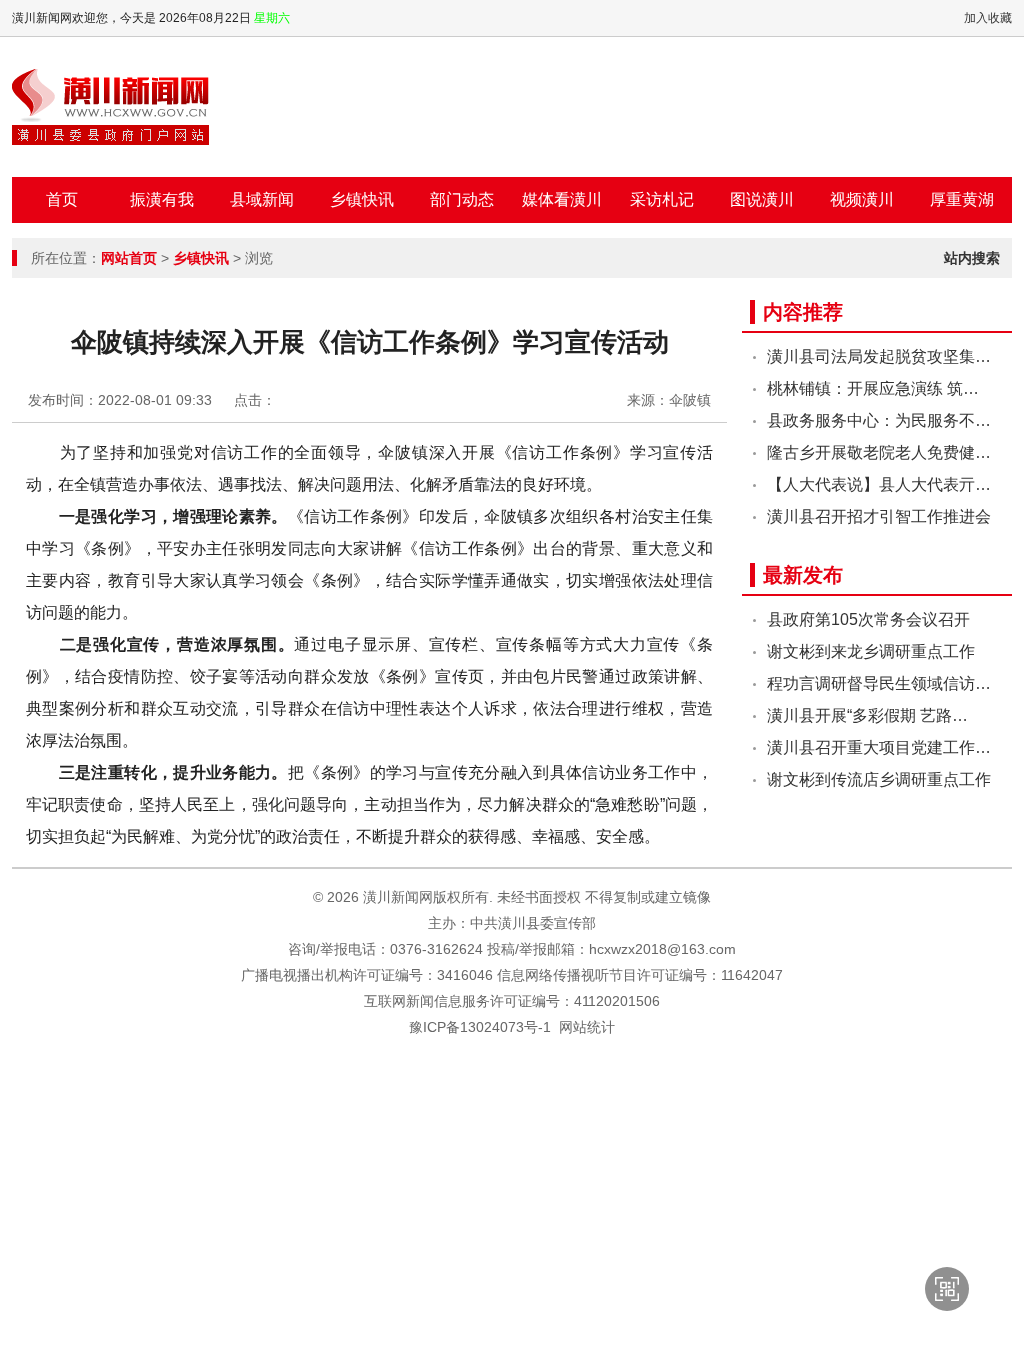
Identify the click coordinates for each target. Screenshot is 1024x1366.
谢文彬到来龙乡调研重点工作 (871, 651)
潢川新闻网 (110, 107)
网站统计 (587, 1027)
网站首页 (129, 258)
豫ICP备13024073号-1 (480, 1027)
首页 (62, 199)
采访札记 (662, 199)
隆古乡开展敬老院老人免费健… (879, 452)
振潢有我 (162, 199)
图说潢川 (762, 199)
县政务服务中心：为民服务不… (879, 420)
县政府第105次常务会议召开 (868, 619)
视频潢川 (862, 199)
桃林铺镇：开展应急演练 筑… (873, 388)
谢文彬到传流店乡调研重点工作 (879, 779)
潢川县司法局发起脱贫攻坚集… (879, 356)
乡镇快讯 (362, 199)
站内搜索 (972, 258)
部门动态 (462, 199)
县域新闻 (262, 199)
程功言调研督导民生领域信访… (879, 683)
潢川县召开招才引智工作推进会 (879, 516)
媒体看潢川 (562, 199)
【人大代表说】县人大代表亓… (879, 484)
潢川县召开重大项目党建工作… (879, 747)
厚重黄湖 (962, 199)
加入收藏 (988, 18)
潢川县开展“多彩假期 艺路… (867, 715)
